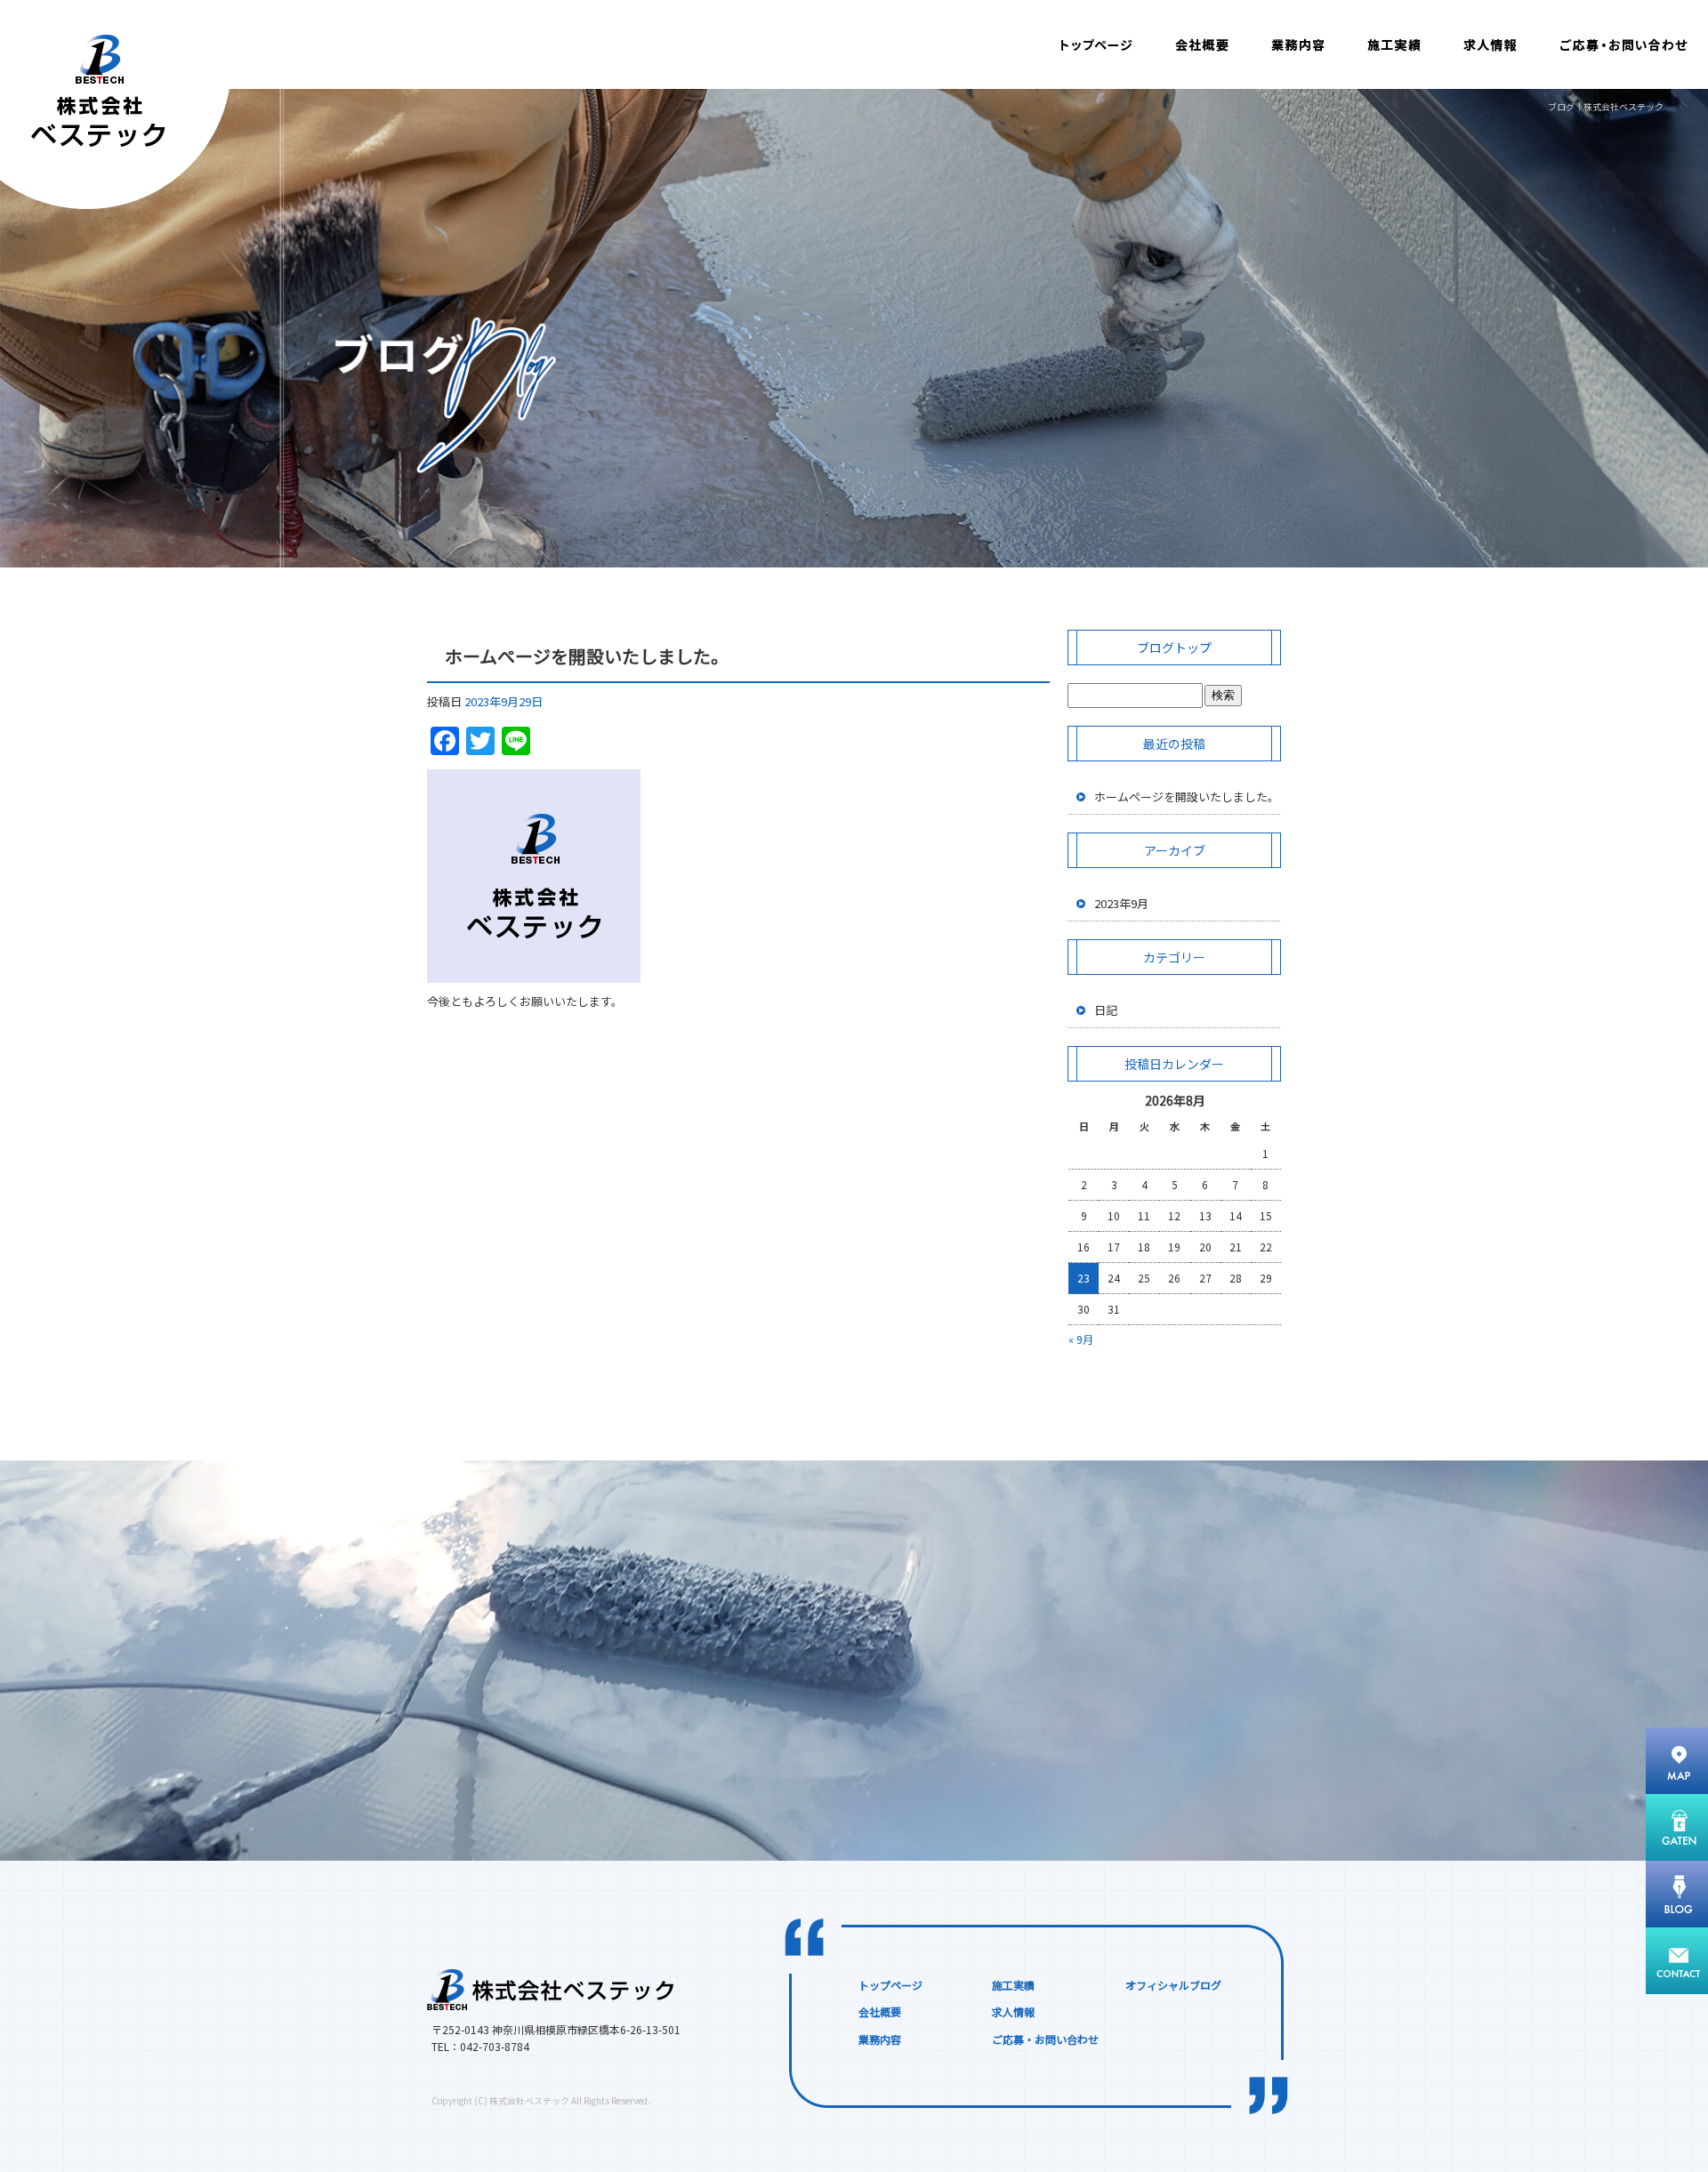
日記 (1106, 1010)
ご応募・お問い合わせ (1623, 44)
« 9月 (1081, 1339)
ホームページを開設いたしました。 (587, 656)
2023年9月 (1121, 903)
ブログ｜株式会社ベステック (1606, 106)
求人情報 (1490, 44)
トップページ (1099, 44)
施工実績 (1392, 44)
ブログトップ (1174, 648)
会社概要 (1201, 44)
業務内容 (1294, 44)
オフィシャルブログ (1173, 1985)
